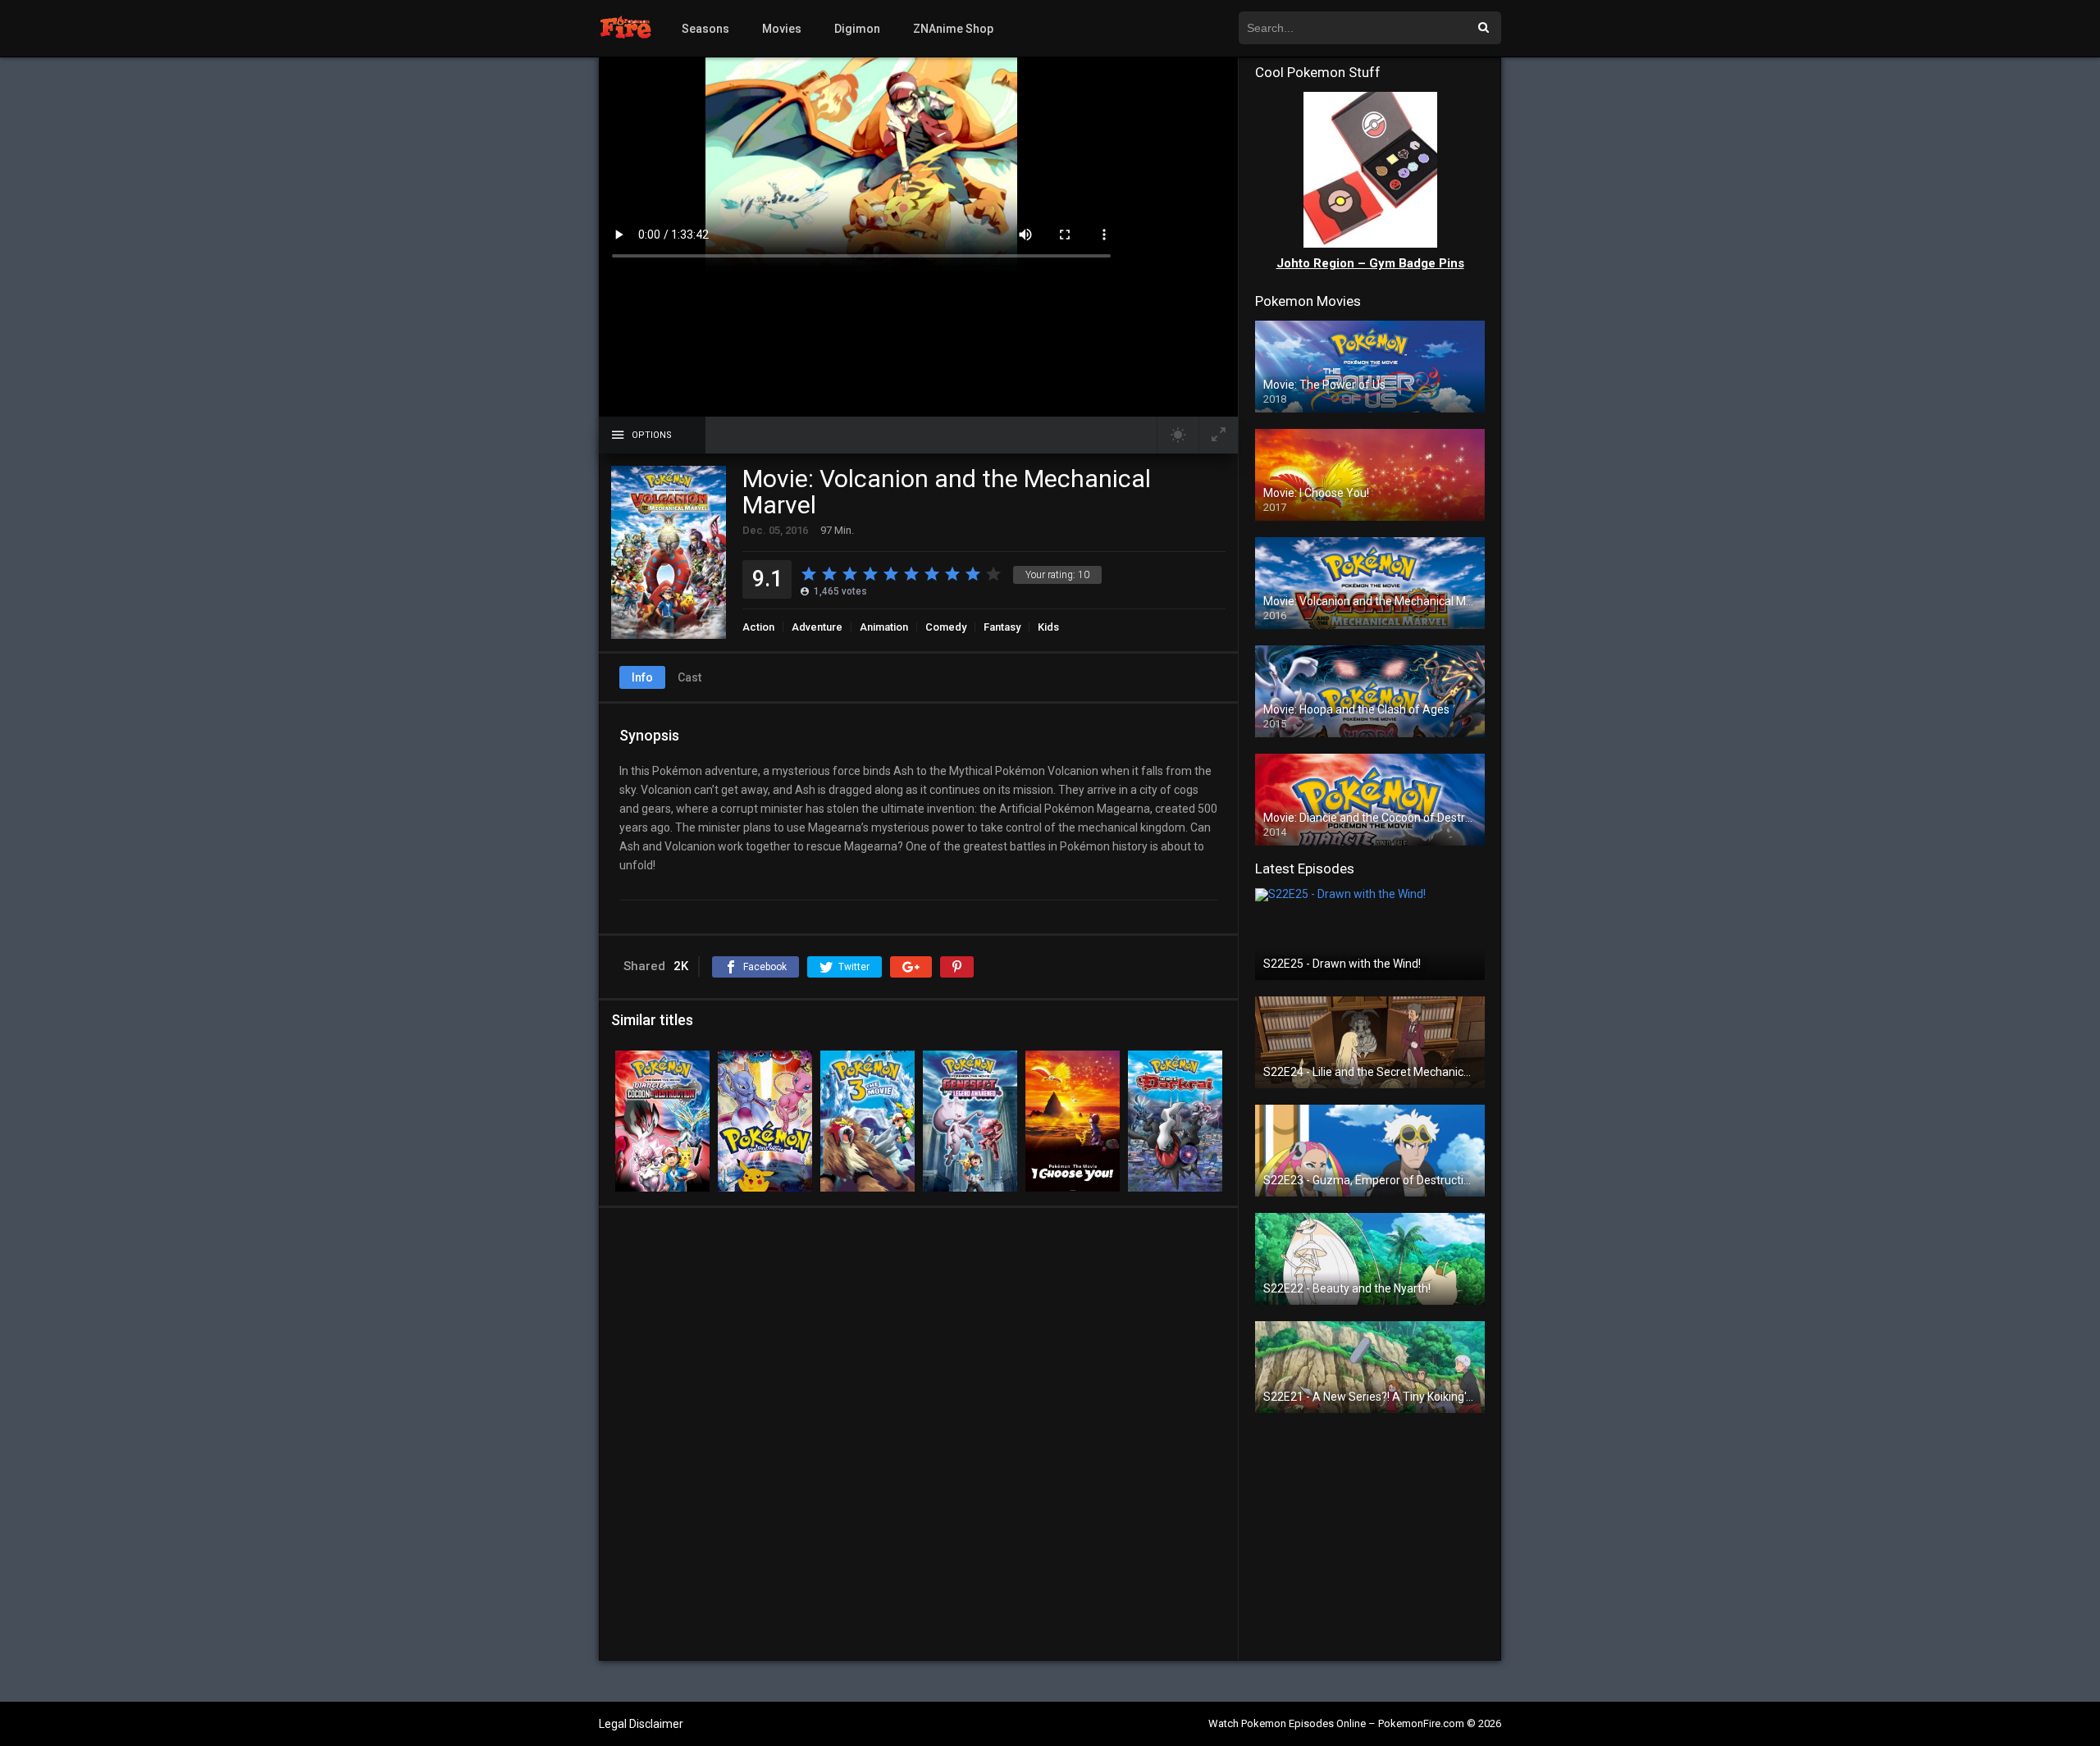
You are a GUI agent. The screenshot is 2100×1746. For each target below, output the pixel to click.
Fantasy (1002, 627)
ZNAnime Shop (953, 29)
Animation (884, 627)
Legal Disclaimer (641, 1724)
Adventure (817, 627)
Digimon (857, 29)
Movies (782, 29)
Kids (1048, 627)
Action (758, 627)
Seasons (705, 29)
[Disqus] (918, 1434)
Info (642, 677)
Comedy (946, 627)
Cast (689, 677)
